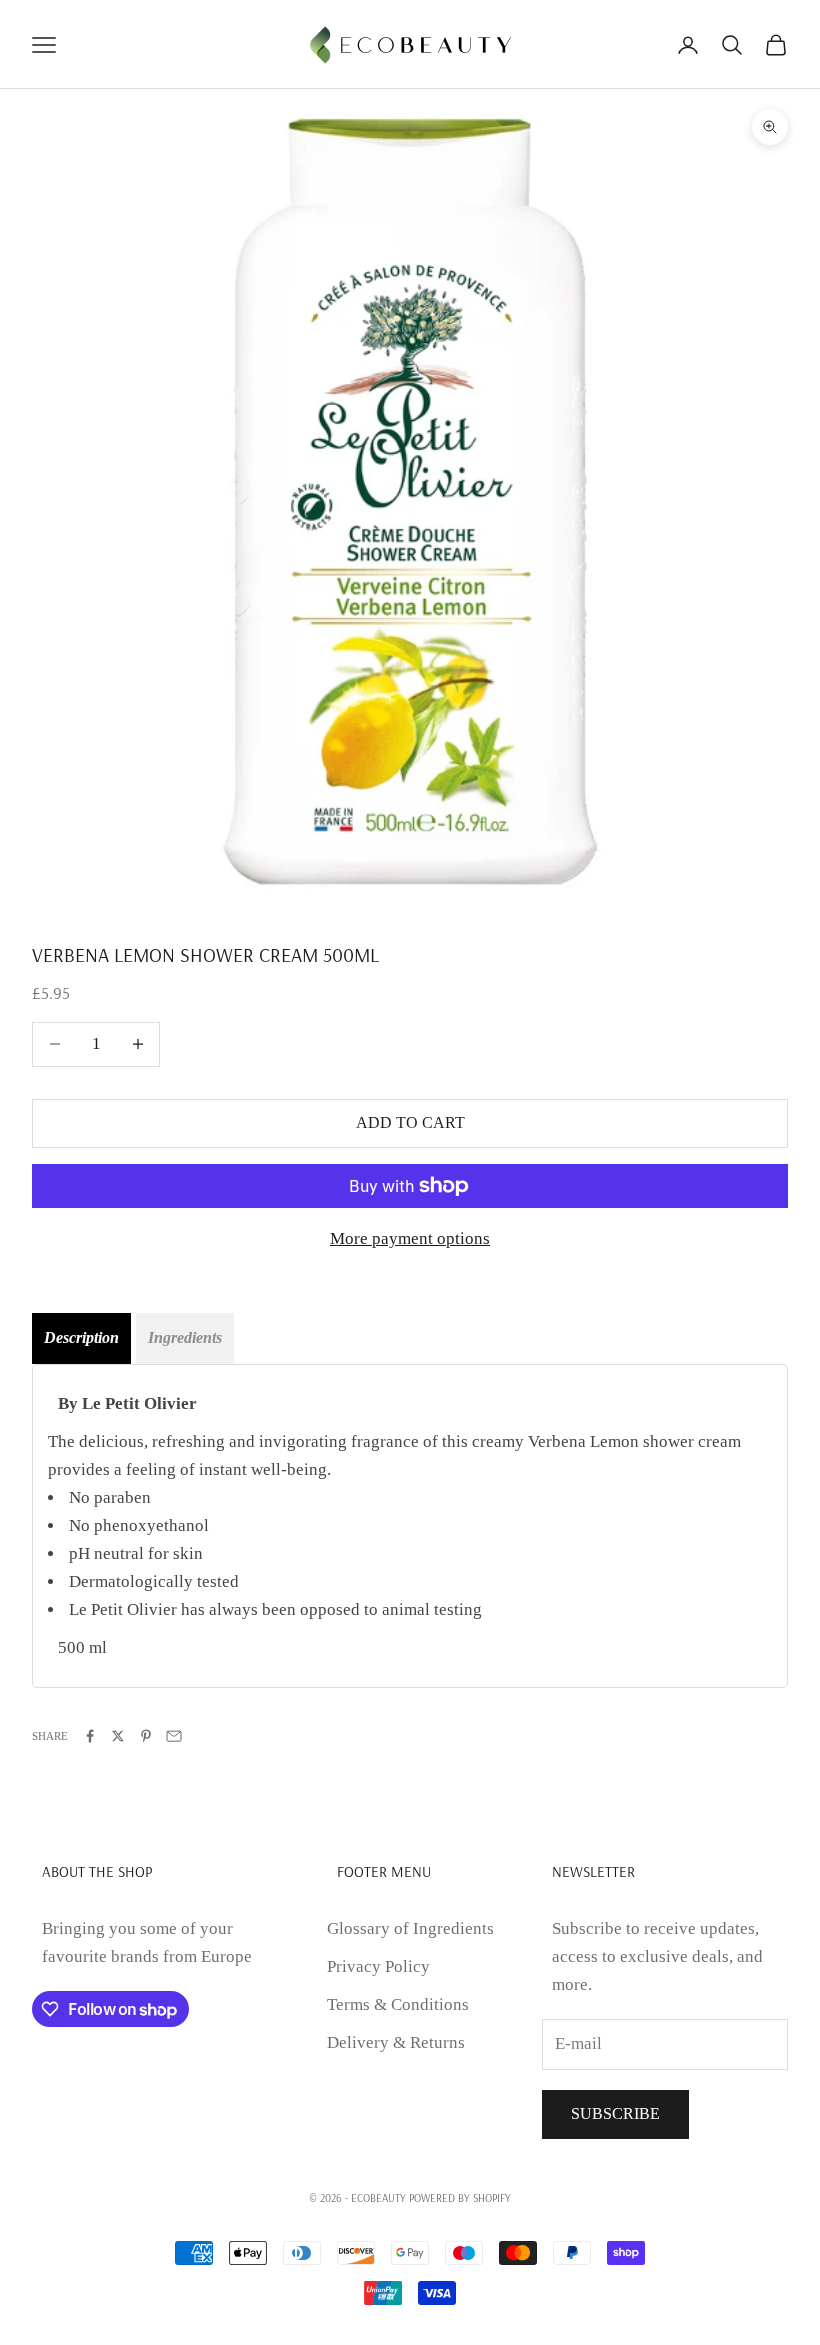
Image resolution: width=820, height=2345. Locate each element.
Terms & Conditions (398, 2004)
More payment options (410, 1238)
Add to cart (410, 1122)
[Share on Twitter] (118, 1736)
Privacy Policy (378, 1966)
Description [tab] (81, 1337)
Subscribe (615, 2113)
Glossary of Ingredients (410, 1928)
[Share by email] (174, 1736)
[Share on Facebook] (90, 1736)
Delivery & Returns (396, 2042)
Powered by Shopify (460, 2198)
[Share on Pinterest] (146, 1736)
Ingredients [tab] (185, 1337)
